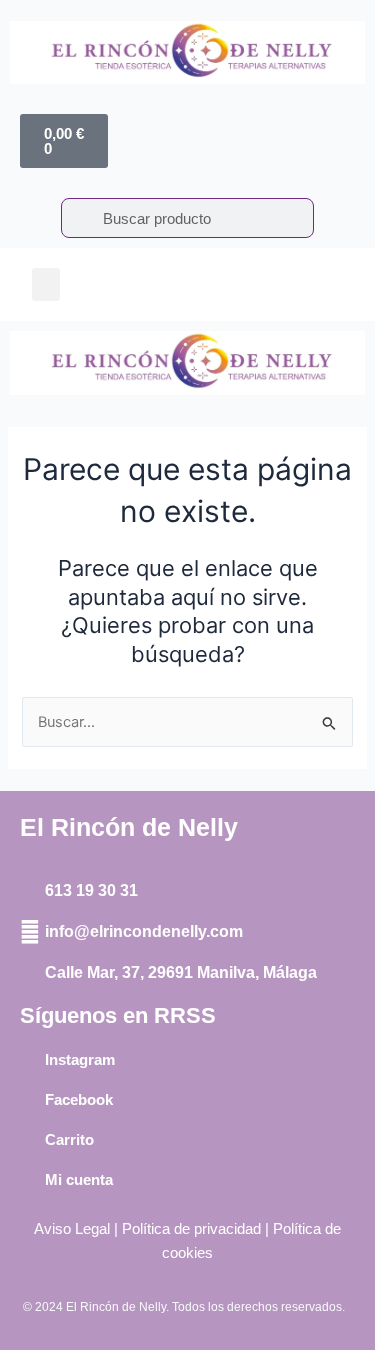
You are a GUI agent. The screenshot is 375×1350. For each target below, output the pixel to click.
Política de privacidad (191, 1229)
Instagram (80, 1059)
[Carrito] (30, 1140)
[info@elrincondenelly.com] (30, 932)
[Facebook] (30, 1100)
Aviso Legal (72, 1229)
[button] (46, 284)
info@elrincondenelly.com (144, 931)
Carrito (69, 1139)
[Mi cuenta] (30, 1180)
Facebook (79, 1099)
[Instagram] (30, 1060)
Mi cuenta (79, 1179)
